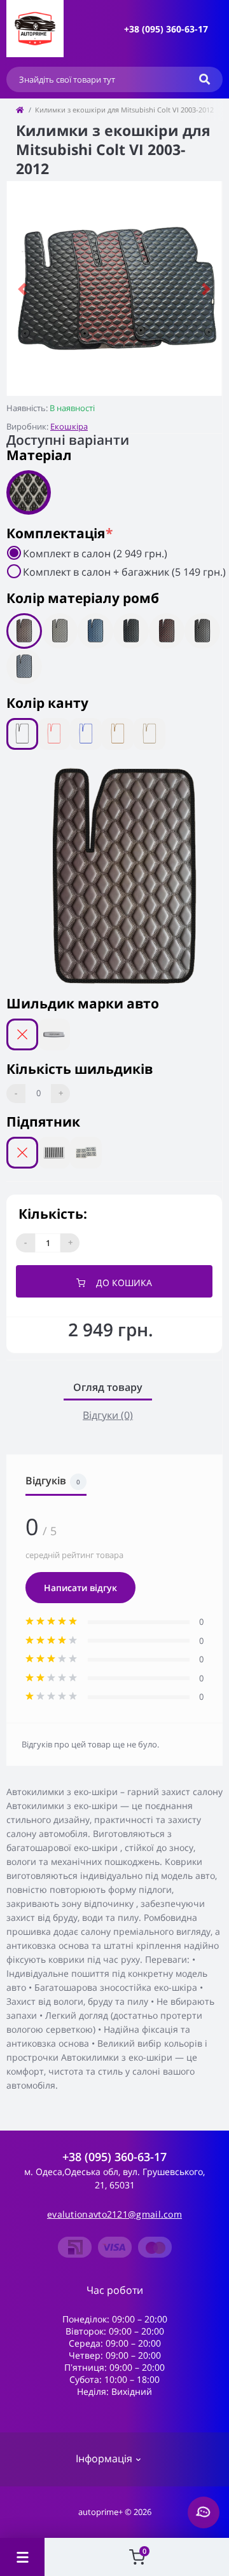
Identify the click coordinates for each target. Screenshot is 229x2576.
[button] (166, 29)
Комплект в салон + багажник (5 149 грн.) (124, 572)
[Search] (205, 79)
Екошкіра (69, 426)
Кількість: (53, 1214)
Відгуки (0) (108, 1415)
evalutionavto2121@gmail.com (114, 2214)
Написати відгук (80, 1588)
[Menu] (22, 2557)
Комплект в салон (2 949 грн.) (95, 553)
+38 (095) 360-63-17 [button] (114, 2157)
